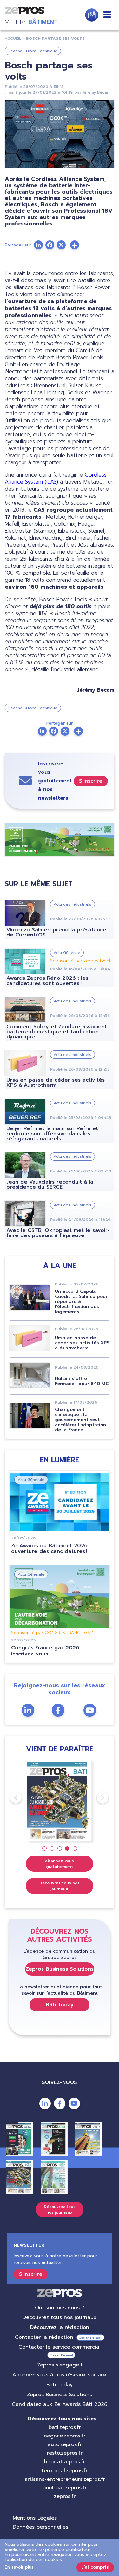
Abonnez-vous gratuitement (59, 1864)
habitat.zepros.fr (65, 2462)
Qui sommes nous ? (60, 2308)
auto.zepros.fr (65, 2444)
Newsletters (92, 15)
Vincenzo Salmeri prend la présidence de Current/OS (56, 932)
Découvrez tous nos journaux (60, 1886)
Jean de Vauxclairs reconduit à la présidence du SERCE (50, 1185)
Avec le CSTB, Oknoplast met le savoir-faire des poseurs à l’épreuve (58, 1233)
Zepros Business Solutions (60, 1969)
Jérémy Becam (96, 92)
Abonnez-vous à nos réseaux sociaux (60, 2375)
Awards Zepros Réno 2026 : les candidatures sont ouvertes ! (47, 981)
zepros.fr (65, 2496)
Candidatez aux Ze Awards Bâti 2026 (60, 2404)
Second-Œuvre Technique (33, 51)
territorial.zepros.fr (65, 2471)
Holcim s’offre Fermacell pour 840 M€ (82, 1381)
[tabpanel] (60, 1800)
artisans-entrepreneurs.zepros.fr (65, 2479)
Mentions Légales (35, 2518)
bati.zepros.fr (65, 2427)
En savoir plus (19, 2567)
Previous (10, 1798)
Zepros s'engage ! (60, 2365)
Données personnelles (40, 2527)
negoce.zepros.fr (65, 2436)
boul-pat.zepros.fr (65, 2488)
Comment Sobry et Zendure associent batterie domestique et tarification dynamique (57, 1032)
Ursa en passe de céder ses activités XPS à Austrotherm (56, 1083)
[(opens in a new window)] (75, 245)
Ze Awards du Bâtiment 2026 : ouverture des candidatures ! (51, 1549)
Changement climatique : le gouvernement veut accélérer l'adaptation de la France (80, 1420)
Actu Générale (67, 953)
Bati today (60, 2385)
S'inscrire (91, 781)
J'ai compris (95, 2567)
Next (97, 1798)
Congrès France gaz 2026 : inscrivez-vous (47, 1651)
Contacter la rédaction (44, 2337)
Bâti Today (60, 2005)
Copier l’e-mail (90, 2338)
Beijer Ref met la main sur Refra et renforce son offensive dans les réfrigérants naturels (52, 1134)
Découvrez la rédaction (60, 2327)
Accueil (13, 39)
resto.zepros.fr (65, 2453)
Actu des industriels (73, 904)
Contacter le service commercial (60, 2347)
